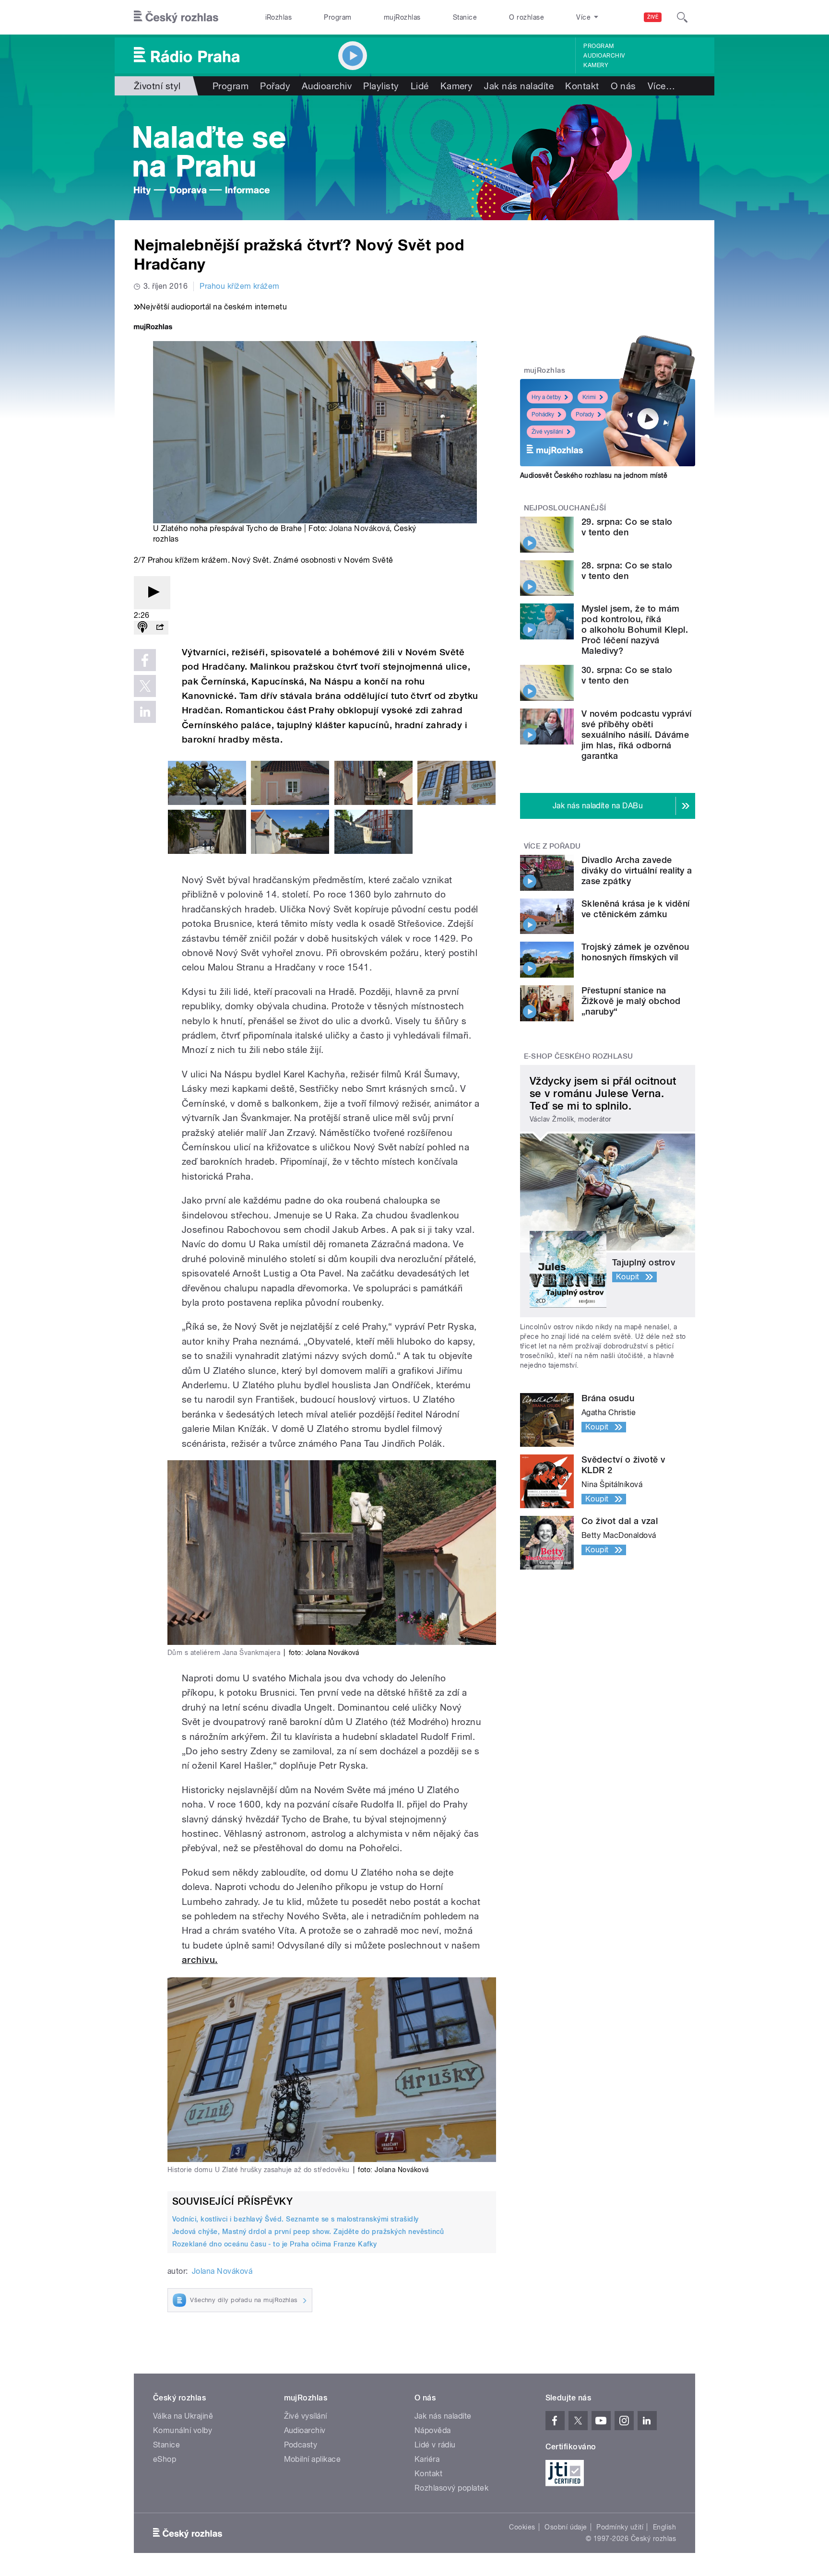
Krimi (589, 397)
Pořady (275, 86)
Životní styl (157, 86)
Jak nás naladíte (519, 86)
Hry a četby (546, 397)
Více (661, 86)
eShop (165, 2459)
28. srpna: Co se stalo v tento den (627, 571)
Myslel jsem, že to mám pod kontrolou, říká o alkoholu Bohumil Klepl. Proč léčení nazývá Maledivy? (635, 630)
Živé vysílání (547, 432)
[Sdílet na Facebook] (145, 660)
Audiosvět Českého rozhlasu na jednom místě (594, 475)
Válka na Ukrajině (183, 2416)
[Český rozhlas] (176, 17)
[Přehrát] (152, 593)
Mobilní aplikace (313, 2459)
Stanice (465, 17)
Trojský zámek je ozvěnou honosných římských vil (635, 952)
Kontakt (582, 86)
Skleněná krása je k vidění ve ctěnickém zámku (635, 909)
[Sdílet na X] (145, 686)
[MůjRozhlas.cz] (153, 328)
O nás (623, 86)
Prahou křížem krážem (240, 286)
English (664, 2527)
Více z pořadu (552, 846)
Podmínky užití (620, 2527)
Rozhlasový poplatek (451, 2488)
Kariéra (427, 2459)
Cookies (522, 2527)
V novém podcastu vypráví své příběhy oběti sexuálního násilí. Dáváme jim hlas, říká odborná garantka (637, 735)
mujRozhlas (402, 17)
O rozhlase (527, 17)
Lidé (420, 86)
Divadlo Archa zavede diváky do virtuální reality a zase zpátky (637, 870)
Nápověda (433, 2430)
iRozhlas (279, 17)
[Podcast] (142, 628)
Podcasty (301, 2445)
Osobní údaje (566, 2527)
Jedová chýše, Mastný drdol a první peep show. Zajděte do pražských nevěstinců (308, 2232)
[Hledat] (682, 17)
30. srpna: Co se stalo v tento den (627, 675)
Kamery (596, 65)
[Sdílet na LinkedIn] (145, 712)
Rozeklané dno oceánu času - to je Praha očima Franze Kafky (275, 2244)
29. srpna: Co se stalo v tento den (627, 527)
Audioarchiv (604, 56)
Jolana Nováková (359, 528)
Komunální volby (183, 2430)
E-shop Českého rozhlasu (579, 1056)
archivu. (200, 1960)
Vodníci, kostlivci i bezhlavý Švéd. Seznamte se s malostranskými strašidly (296, 2219)
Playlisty (381, 86)
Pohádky (543, 414)
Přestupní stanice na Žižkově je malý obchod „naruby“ (631, 1001)
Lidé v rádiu (435, 2445)
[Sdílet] (160, 628)
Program (338, 17)
